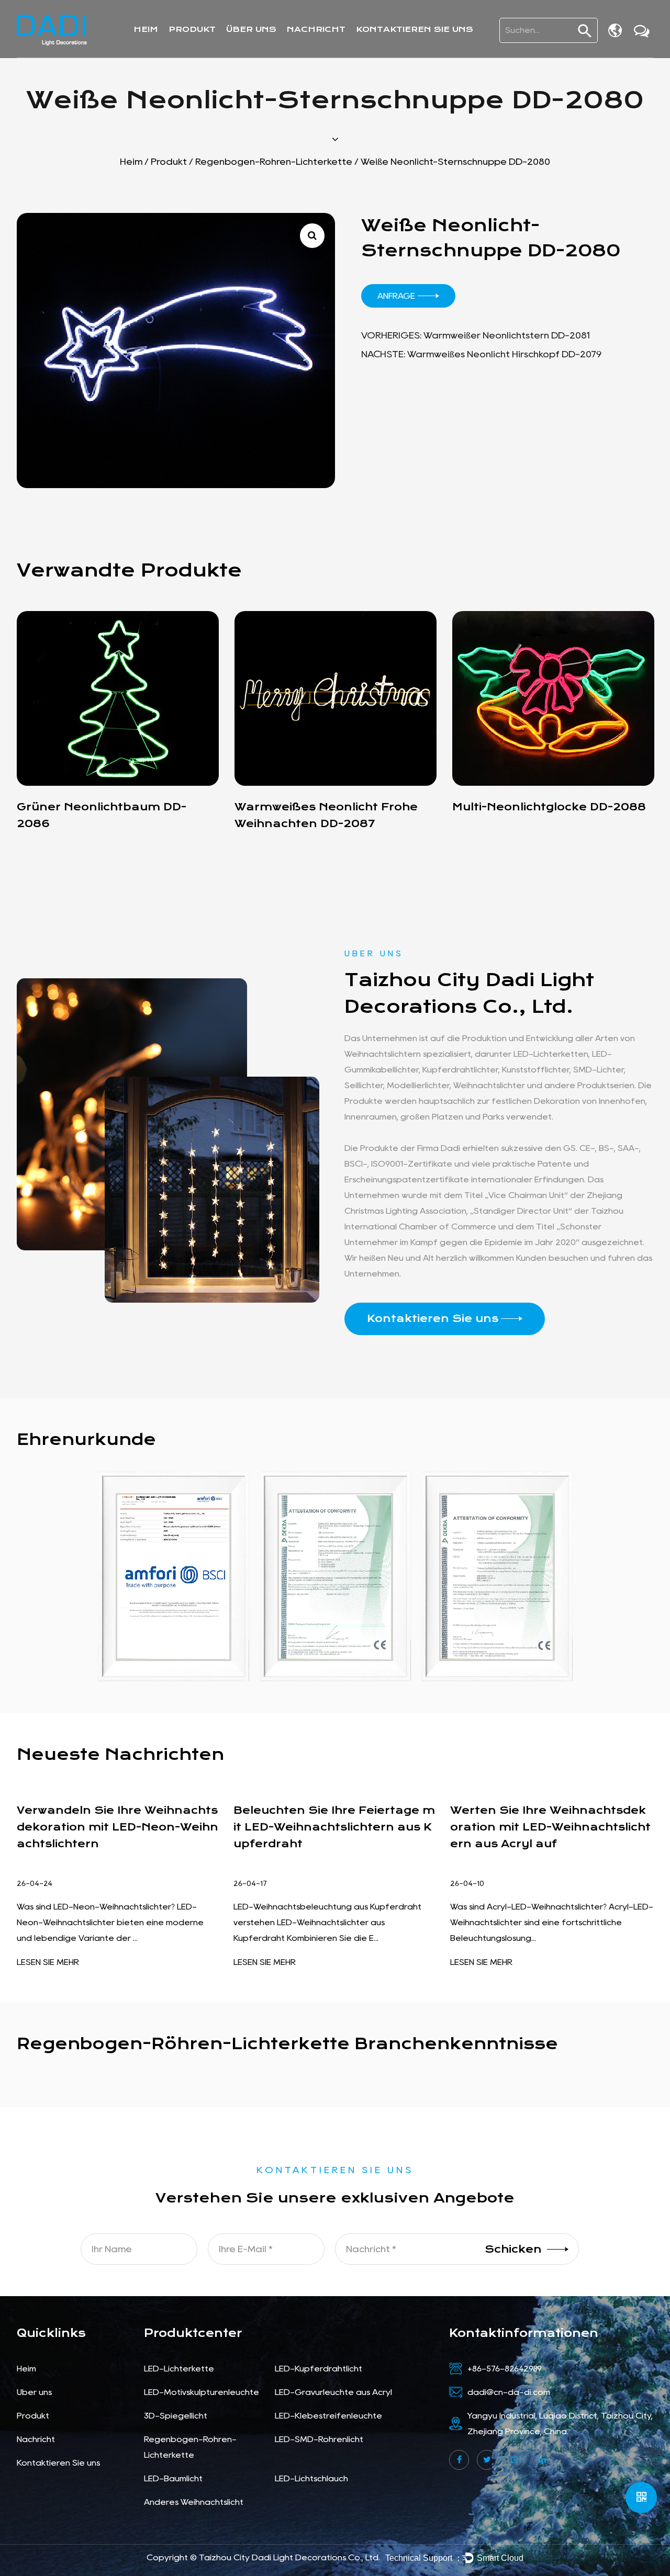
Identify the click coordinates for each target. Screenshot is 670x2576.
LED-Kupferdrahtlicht (319, 2369)
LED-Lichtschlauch (311, 2478)
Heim (146, 29)
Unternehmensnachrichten (353, 52)
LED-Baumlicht (173, 2478)
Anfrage (396, 296)
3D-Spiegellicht (176, 2416)
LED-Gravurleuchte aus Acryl (333, 2392)
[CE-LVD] (497, 1577)
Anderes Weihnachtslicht (194, 2502)
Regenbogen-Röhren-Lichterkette (274, 162)
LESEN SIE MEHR (48, 1962)
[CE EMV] (335, 1577)
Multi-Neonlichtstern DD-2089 (546, 807)
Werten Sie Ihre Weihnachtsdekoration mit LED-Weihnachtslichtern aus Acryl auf (334, 1827)
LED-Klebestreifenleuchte (328, 2416)
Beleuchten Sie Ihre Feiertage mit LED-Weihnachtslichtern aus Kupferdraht (118, 1827)
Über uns (251, 29)
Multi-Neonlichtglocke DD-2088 (331, 807)
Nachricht (316, 29)
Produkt (192, 29)
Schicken (513, 2249)
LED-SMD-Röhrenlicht (319, 2439)
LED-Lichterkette (179, 2369)
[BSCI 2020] (174, 1577)
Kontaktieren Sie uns (415, 29)
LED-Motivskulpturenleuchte (202, 2392)
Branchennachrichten (339, 50)
